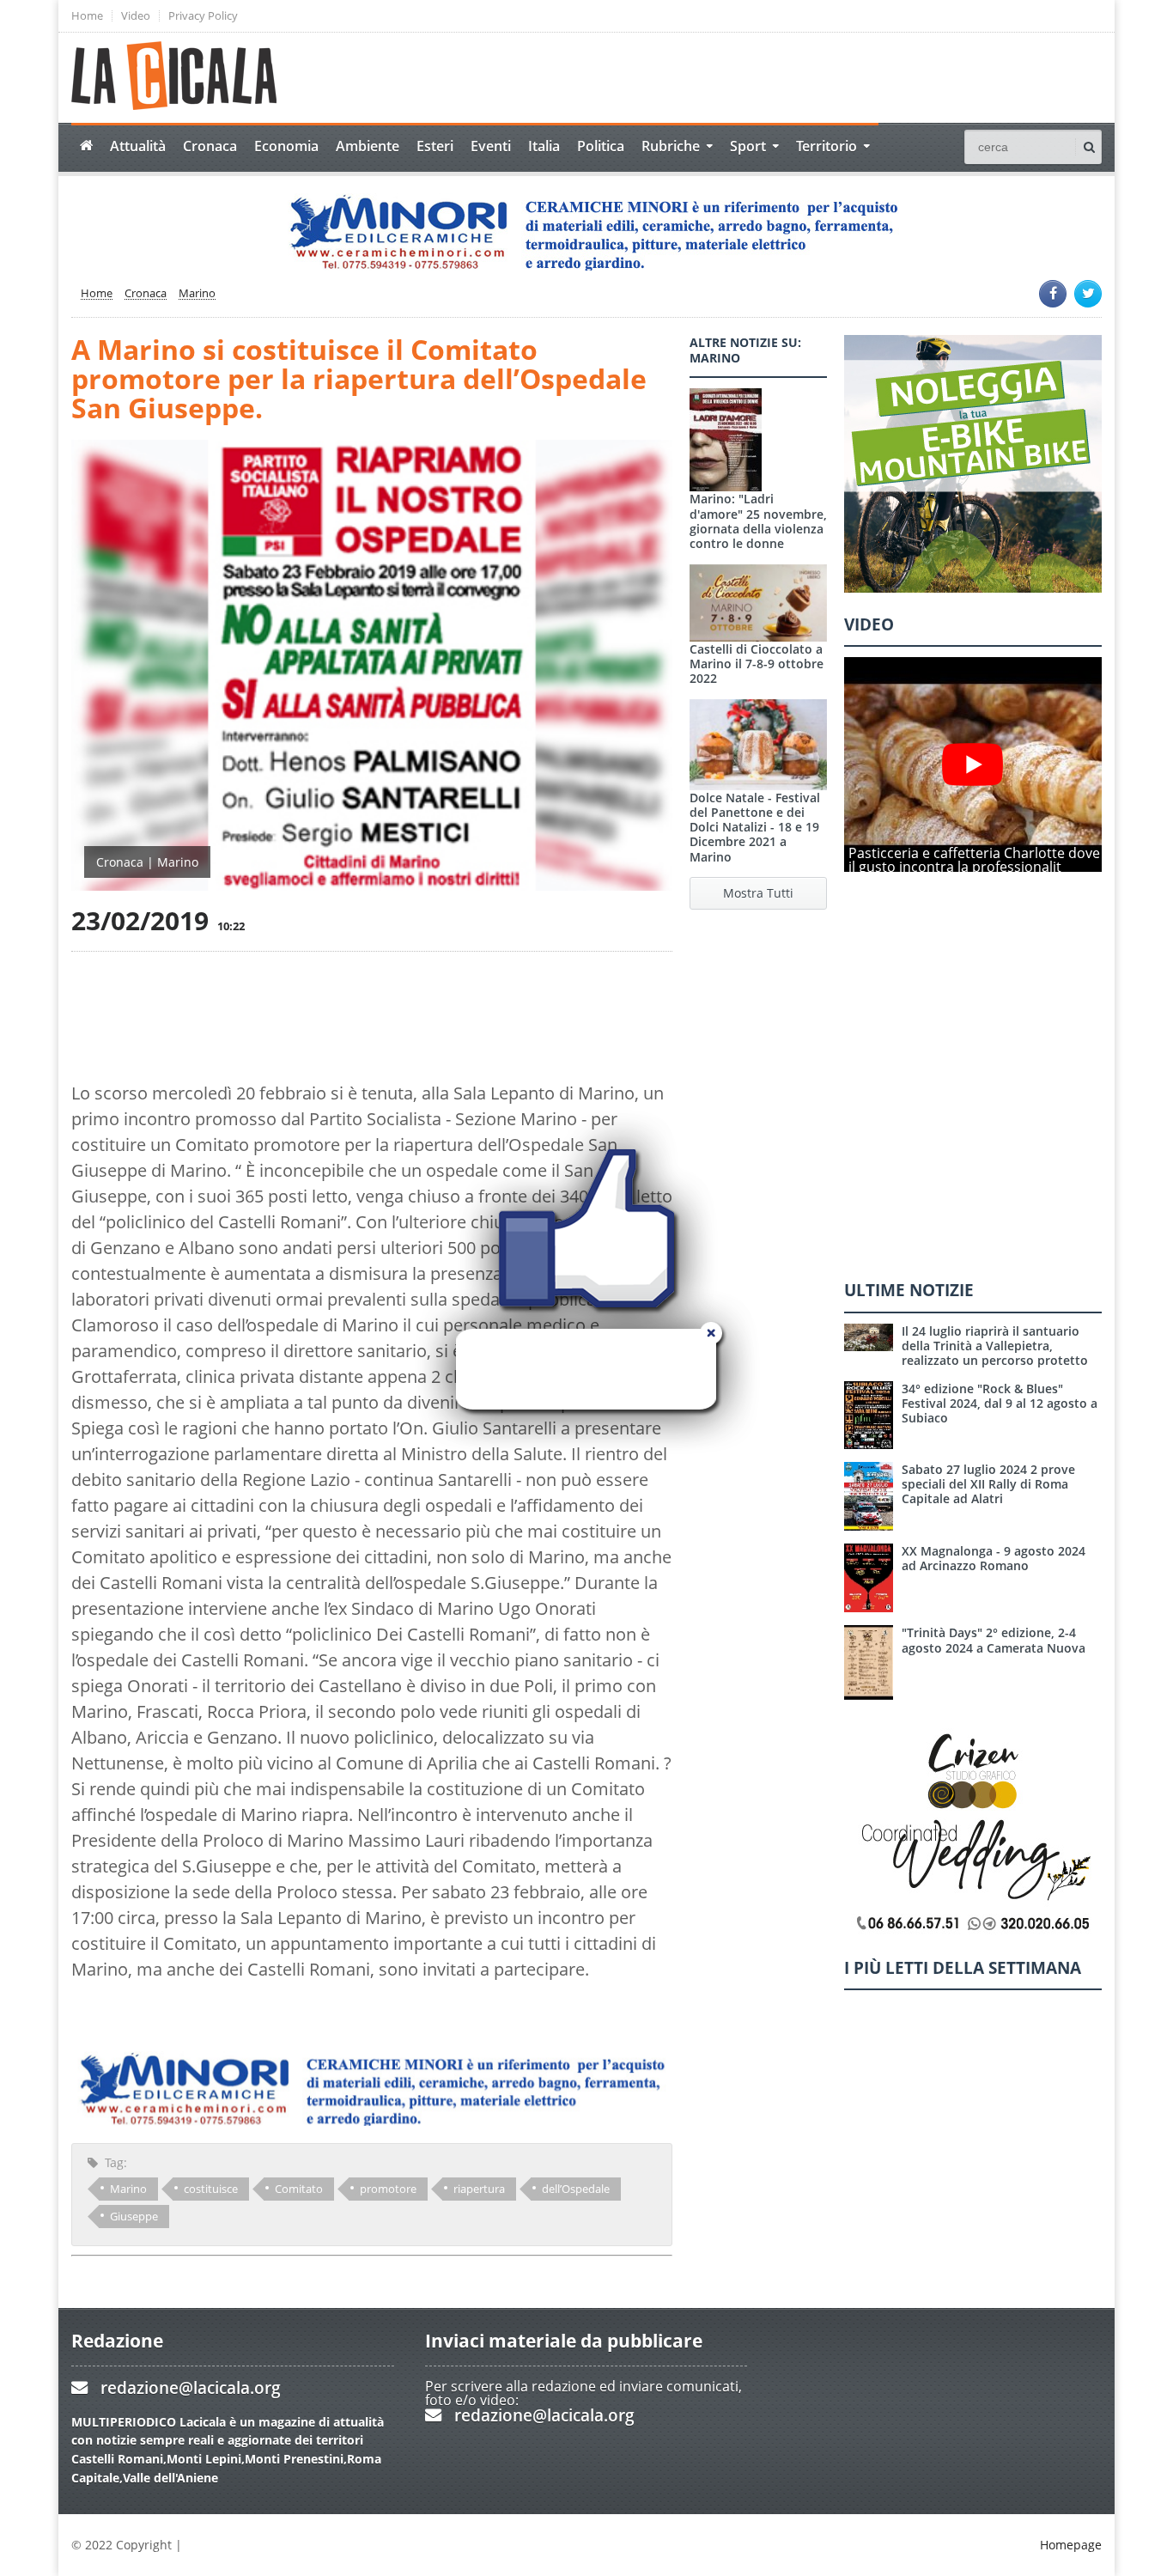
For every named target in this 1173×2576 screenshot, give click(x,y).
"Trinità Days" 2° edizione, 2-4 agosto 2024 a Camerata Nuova (994, 1640)
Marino (197, 294)
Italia (544, 146)
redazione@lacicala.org (191, 2387)
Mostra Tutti (758, 893)
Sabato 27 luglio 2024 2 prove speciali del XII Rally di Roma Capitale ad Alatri (988, 1484)
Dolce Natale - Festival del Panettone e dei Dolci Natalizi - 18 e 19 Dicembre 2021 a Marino (755, 827)
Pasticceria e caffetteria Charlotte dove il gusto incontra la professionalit (974, 860)
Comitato (299, 2189)
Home (87, 16)
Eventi (491, 146)
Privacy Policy (203, 16)
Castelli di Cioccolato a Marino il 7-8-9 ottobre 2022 (757, 664)
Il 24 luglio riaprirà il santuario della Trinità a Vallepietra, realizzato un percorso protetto (995, 1346)
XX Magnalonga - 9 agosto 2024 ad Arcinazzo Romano (994, 1558)
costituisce (211, 2189)
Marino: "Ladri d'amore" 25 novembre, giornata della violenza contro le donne (758, 521)
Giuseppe (134, 2216)
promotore (388, 2189)
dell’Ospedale (576, 2189)
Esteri (435, 146)
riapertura (479, 2189)
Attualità (138, 146)
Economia (286, 146)
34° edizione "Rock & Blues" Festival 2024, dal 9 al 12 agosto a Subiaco (1000, 1404)
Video (136, 16)
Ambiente (368, 146)
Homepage (1071, 2545)
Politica (601, 146)
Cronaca (210, 146)
